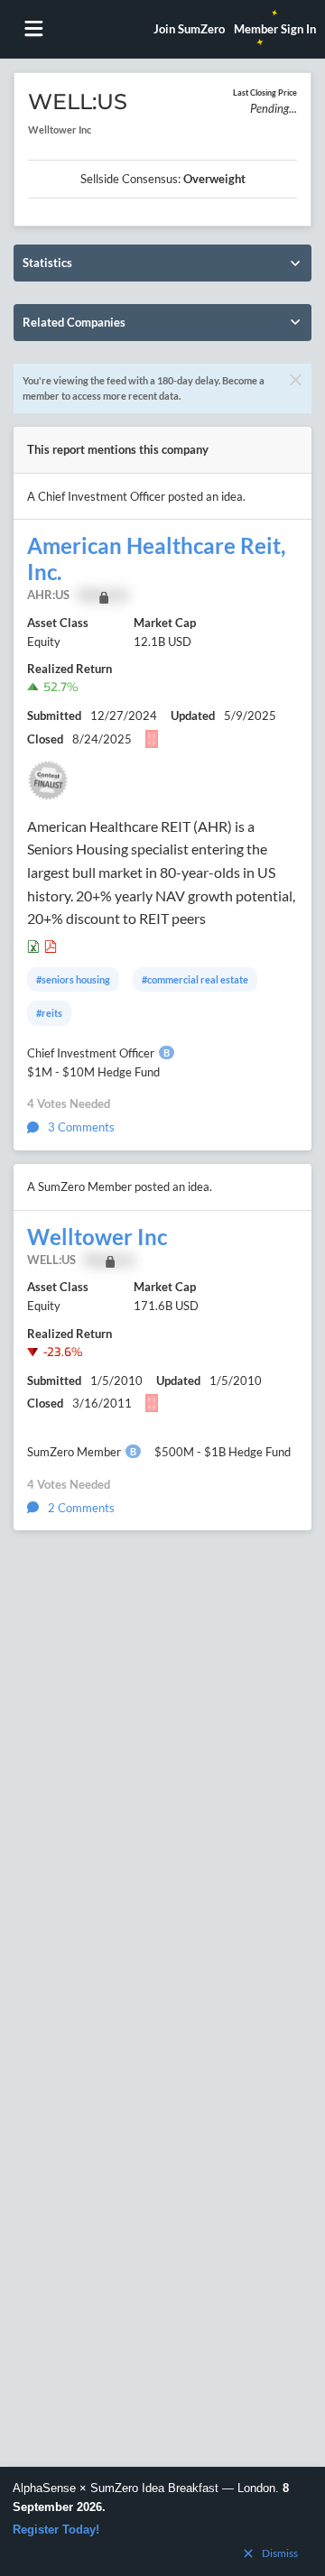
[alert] (162, 2521)
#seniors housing (73, 979)
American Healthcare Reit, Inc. (156, 559)
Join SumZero (189, 29)
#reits (49, 1013)
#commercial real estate (195, 979)
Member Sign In (275, 29)
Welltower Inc (97, 1237)
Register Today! (56, 2530)
